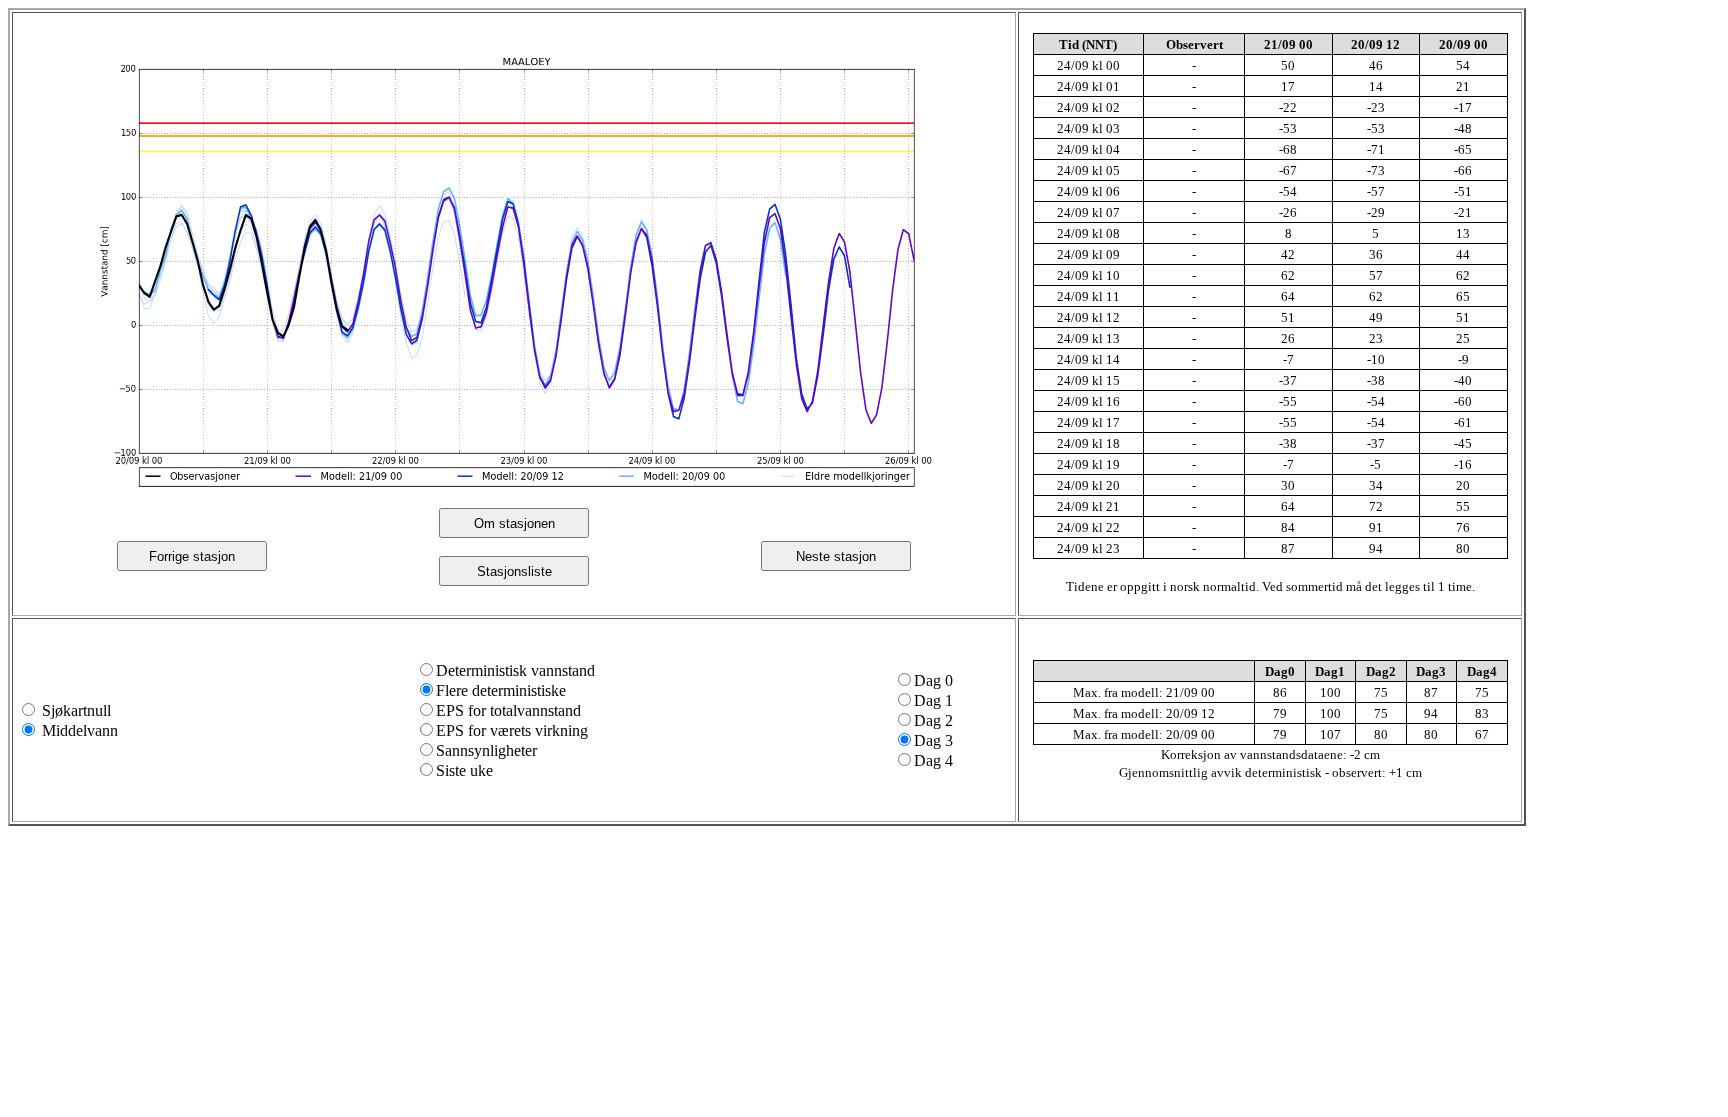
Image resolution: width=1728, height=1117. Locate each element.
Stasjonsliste (514, 571)
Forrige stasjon (192, 556)
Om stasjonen (514, 523)
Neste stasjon (836, 556)
